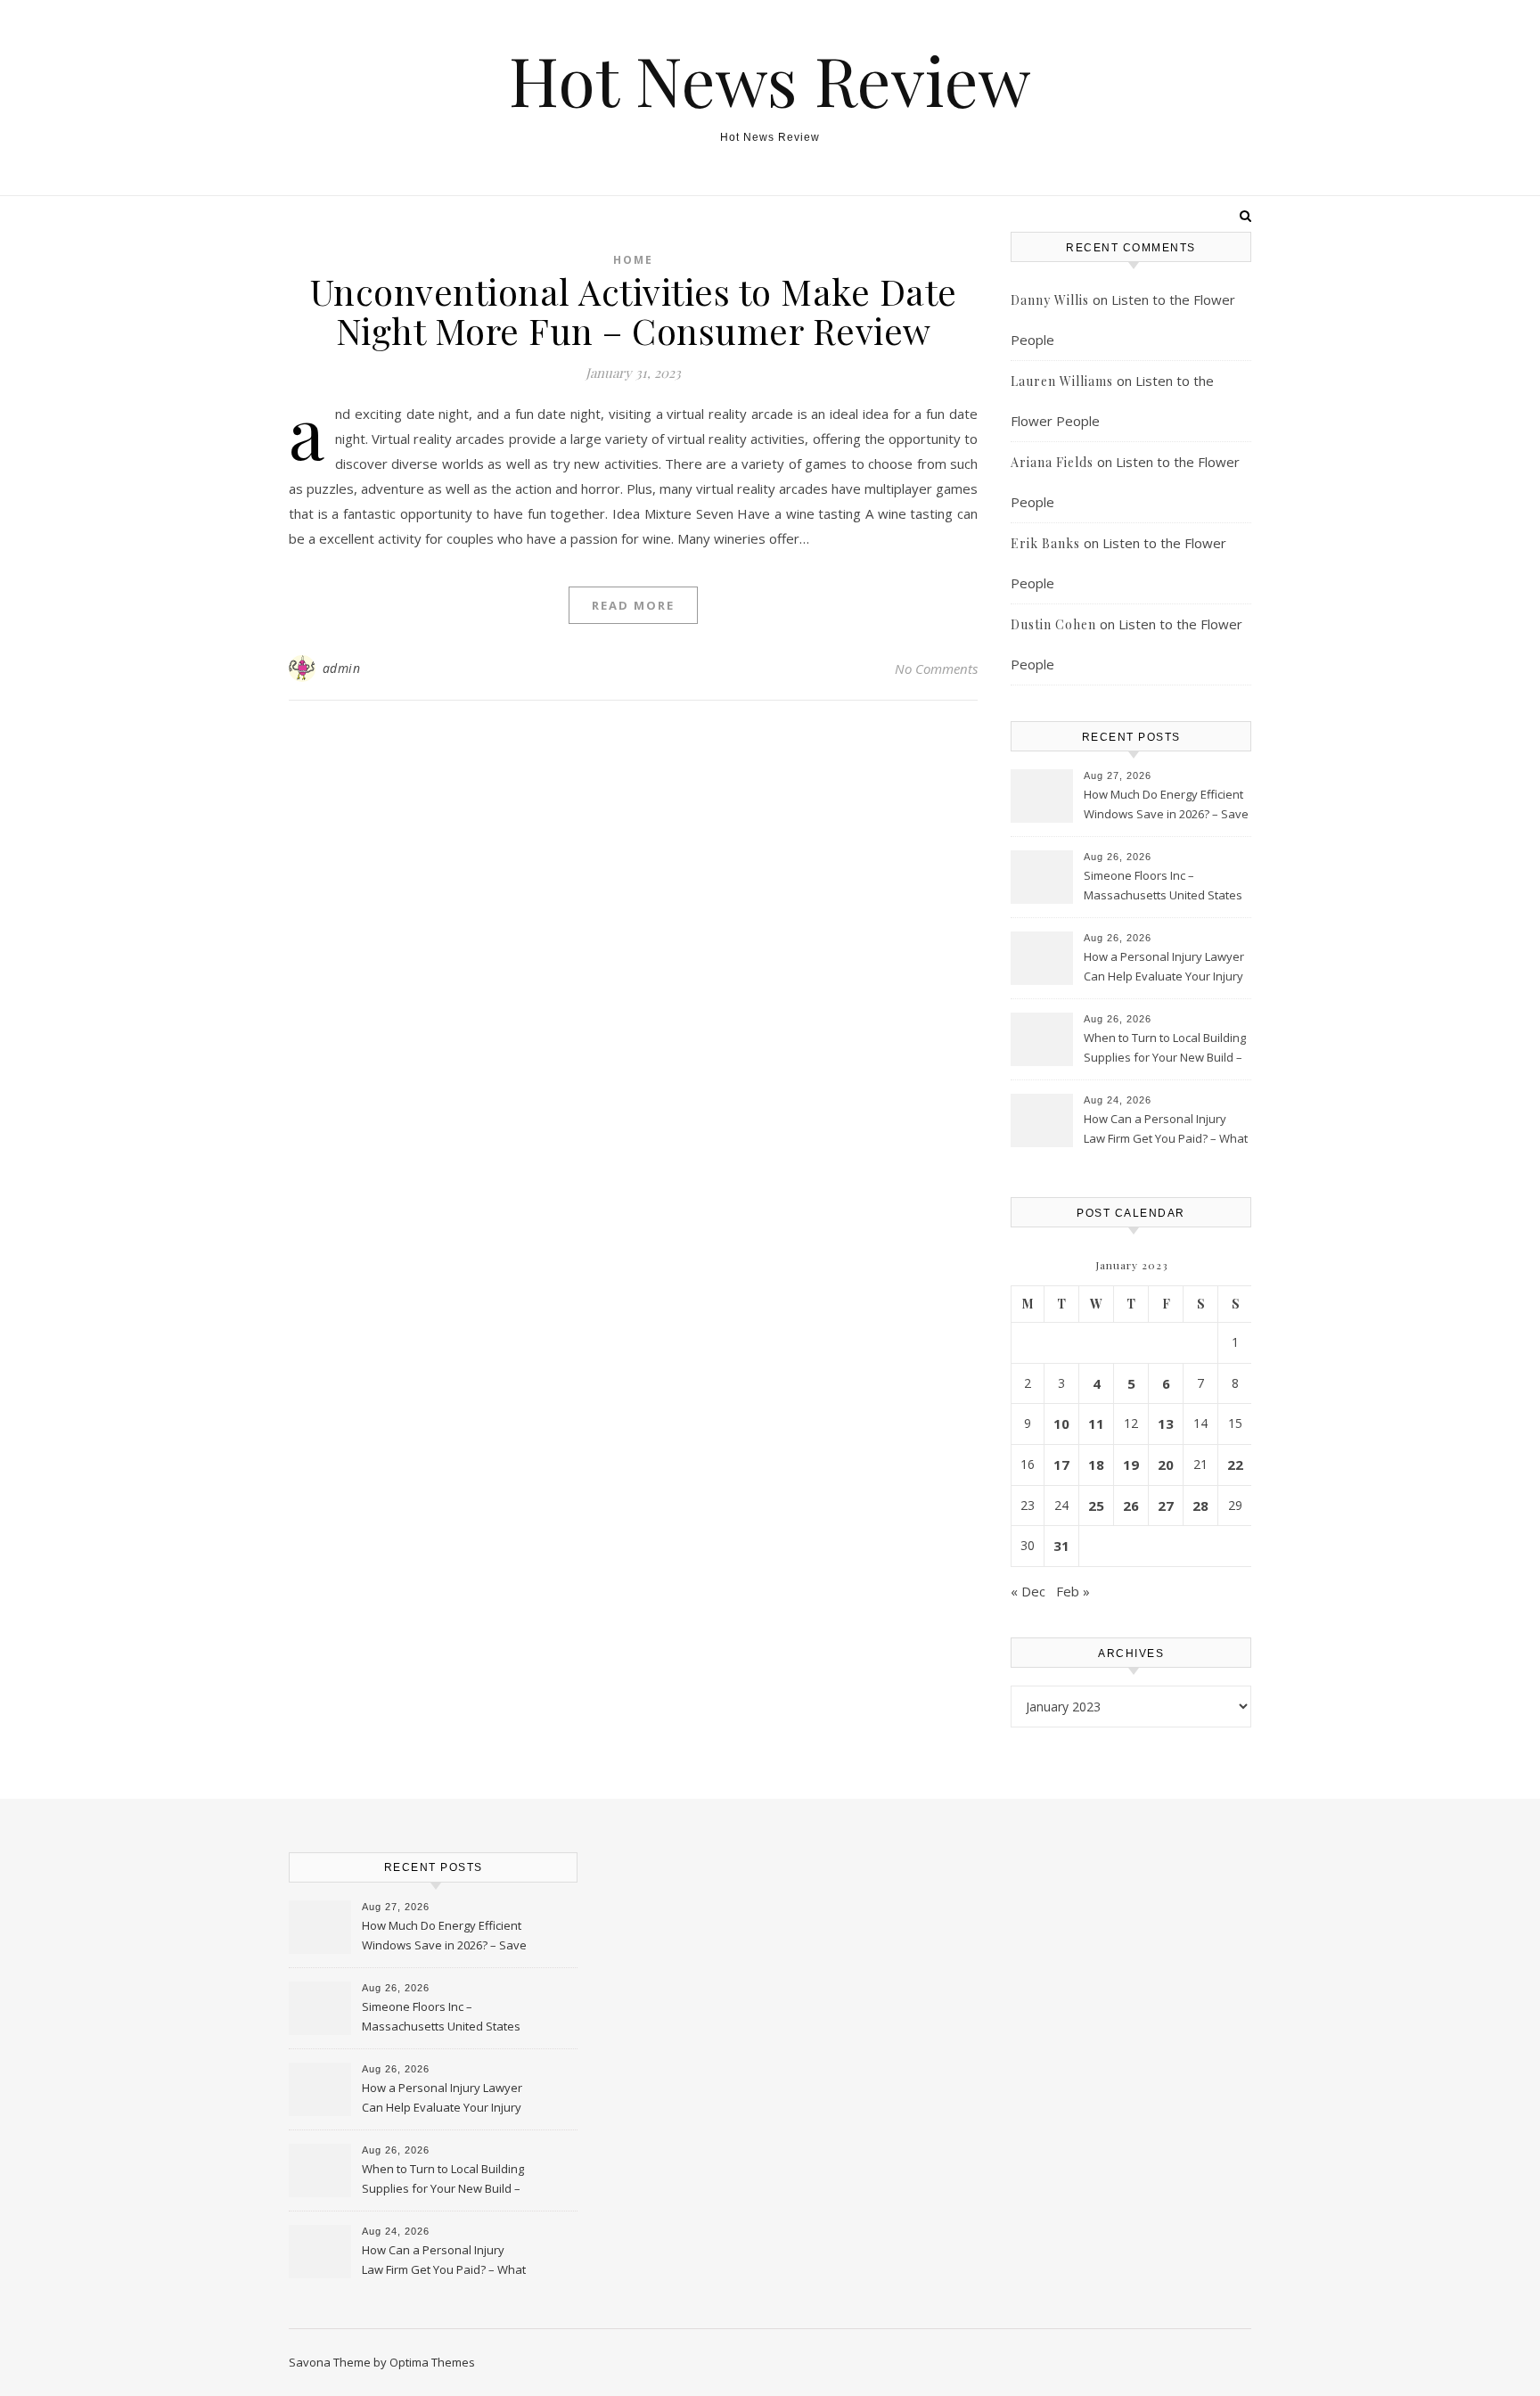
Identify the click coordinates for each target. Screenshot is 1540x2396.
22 (1235, 1465)
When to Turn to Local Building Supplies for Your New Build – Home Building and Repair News (1165, 1049)
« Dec (1028, 1591)
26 (1131, 1506)
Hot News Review (770, 80)
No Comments (936, 669)
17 (1061, 1465)
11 (1096, 1424)
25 (1096, 1506)
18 (1096, 1465)
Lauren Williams (1062, 381)
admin (342, 668)
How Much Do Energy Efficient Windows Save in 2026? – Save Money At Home (1166, 806)
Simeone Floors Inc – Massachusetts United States (1163, 885)
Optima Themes (432, 2362)
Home (633, 260)
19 (1131, 1465)
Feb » (1073, 1591)
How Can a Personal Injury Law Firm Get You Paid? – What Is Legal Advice (1166, 1130)
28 (1200, 1506)
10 (1061, 1424)
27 (1166, 1506)
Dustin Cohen (1053, 624)
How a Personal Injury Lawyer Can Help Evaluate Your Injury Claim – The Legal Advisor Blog (1165, 968)
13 (1166, 1424)
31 (1061, 1546)
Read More (633, 605)
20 (1166, 1465)
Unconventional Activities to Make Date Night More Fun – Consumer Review (634, 311)
